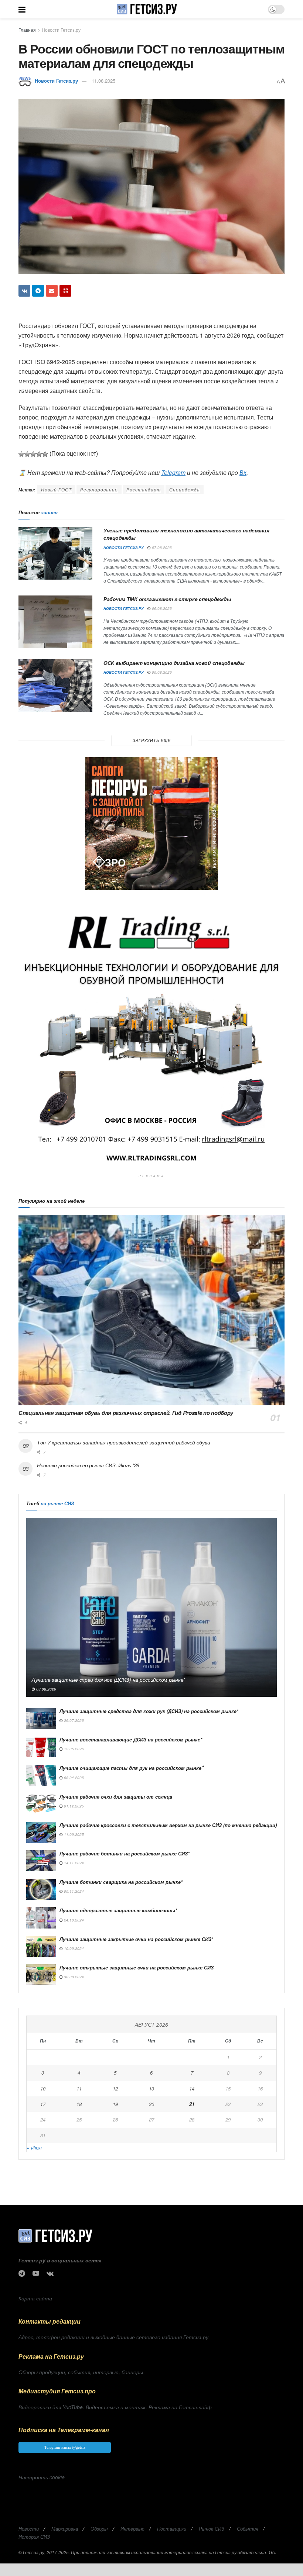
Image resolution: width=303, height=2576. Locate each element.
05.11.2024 (73, 1891)
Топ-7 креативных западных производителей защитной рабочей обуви (123, 1442)
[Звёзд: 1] (21, 454)
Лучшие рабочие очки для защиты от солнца (116, 1797)
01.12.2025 (73, 1806)
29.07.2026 (73, 1720)
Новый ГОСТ (56, 489)
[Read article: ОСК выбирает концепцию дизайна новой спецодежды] (55, 686)
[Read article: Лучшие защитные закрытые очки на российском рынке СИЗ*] (41, 1946)
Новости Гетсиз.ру (61, 30)
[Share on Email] (52, 291)
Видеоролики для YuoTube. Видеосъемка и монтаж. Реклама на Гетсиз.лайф (115, 2407)
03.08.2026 (46, 1689)
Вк (243, 472)
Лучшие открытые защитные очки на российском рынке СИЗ (137, 1967)
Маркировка (65, 2529)
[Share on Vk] (24, 291)
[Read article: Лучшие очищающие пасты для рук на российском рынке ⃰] (41, 1775)
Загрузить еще (152, 740)
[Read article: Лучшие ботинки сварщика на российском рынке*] (41, 1889)
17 (43, 2104)
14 (192, 2088)
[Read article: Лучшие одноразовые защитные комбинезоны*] (41, 1918)
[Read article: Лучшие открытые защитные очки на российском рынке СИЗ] (41, 1975)
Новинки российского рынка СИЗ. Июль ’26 (88, 1465)
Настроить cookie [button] (42, 2477)
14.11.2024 (73, 1863)
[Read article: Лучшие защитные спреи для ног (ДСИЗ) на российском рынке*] (151, 1607)
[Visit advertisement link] (151, 823)
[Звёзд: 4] (39, 454)
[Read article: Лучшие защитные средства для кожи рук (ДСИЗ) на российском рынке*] (41, 1718)
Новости (29, 2529)
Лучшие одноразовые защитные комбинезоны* (118, 1910)
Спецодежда (185, 489)
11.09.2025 (73, 1834)
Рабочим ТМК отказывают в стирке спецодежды (167, 599)
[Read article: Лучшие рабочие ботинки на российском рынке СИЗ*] (41, 1861)
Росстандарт (144, 489)
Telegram (173, 472)
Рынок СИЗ (212, 2529)
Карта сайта (35, 2298)
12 (115, 2088)
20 (151, 2104)
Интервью (132, 2529)
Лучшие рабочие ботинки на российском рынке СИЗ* (125, 1853)
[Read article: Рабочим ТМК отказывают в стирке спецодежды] (55, 622)
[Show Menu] (22, 9)
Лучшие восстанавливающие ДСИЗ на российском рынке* (131, 1739)
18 (79, 2104)
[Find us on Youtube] (36, 2273)
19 (115, 2104)
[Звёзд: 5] (45, 454)
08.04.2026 (73, 1778)
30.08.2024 (73, 1977)
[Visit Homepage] (147, 9)
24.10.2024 (73, 1920)
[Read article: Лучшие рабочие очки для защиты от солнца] (41, 1804)
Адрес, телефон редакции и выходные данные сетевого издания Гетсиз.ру (113, 2337)
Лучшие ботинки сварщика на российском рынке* (121, 1882)
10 (43, 2088)
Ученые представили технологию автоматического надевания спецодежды (186, 534)
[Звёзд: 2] (27, 454)
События (248, 2529)
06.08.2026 (161, 608)
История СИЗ (34, 2537)
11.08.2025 (103, 81)
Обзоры (99, 2529)
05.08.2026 (161, 672)
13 (151, 2088)
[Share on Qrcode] (65, 291)
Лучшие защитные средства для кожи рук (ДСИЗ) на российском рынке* (149, 1711)
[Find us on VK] (50, 2273)
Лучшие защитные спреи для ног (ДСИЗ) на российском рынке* (108, 1679)
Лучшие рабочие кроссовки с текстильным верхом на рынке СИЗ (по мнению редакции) (168, 1825)
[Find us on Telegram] (22, 2273)
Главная (27, 30)
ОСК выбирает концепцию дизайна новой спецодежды (174, 663)
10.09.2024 (73, 1948)
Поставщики (172, 2529)
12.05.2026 (73, 1749)
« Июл (34, 2147)
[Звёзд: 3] (33, 454)
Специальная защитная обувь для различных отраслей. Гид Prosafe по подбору (126, 1413)
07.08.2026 (161, 548)
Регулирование (99, 489)
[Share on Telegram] (38, 291)
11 (79, 2088)
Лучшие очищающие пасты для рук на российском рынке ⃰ (131, 1768)
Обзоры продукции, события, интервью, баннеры (81, 2372)
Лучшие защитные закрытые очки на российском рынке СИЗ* (136, 1939)
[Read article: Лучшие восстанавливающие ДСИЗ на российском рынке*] (41, 1747)
